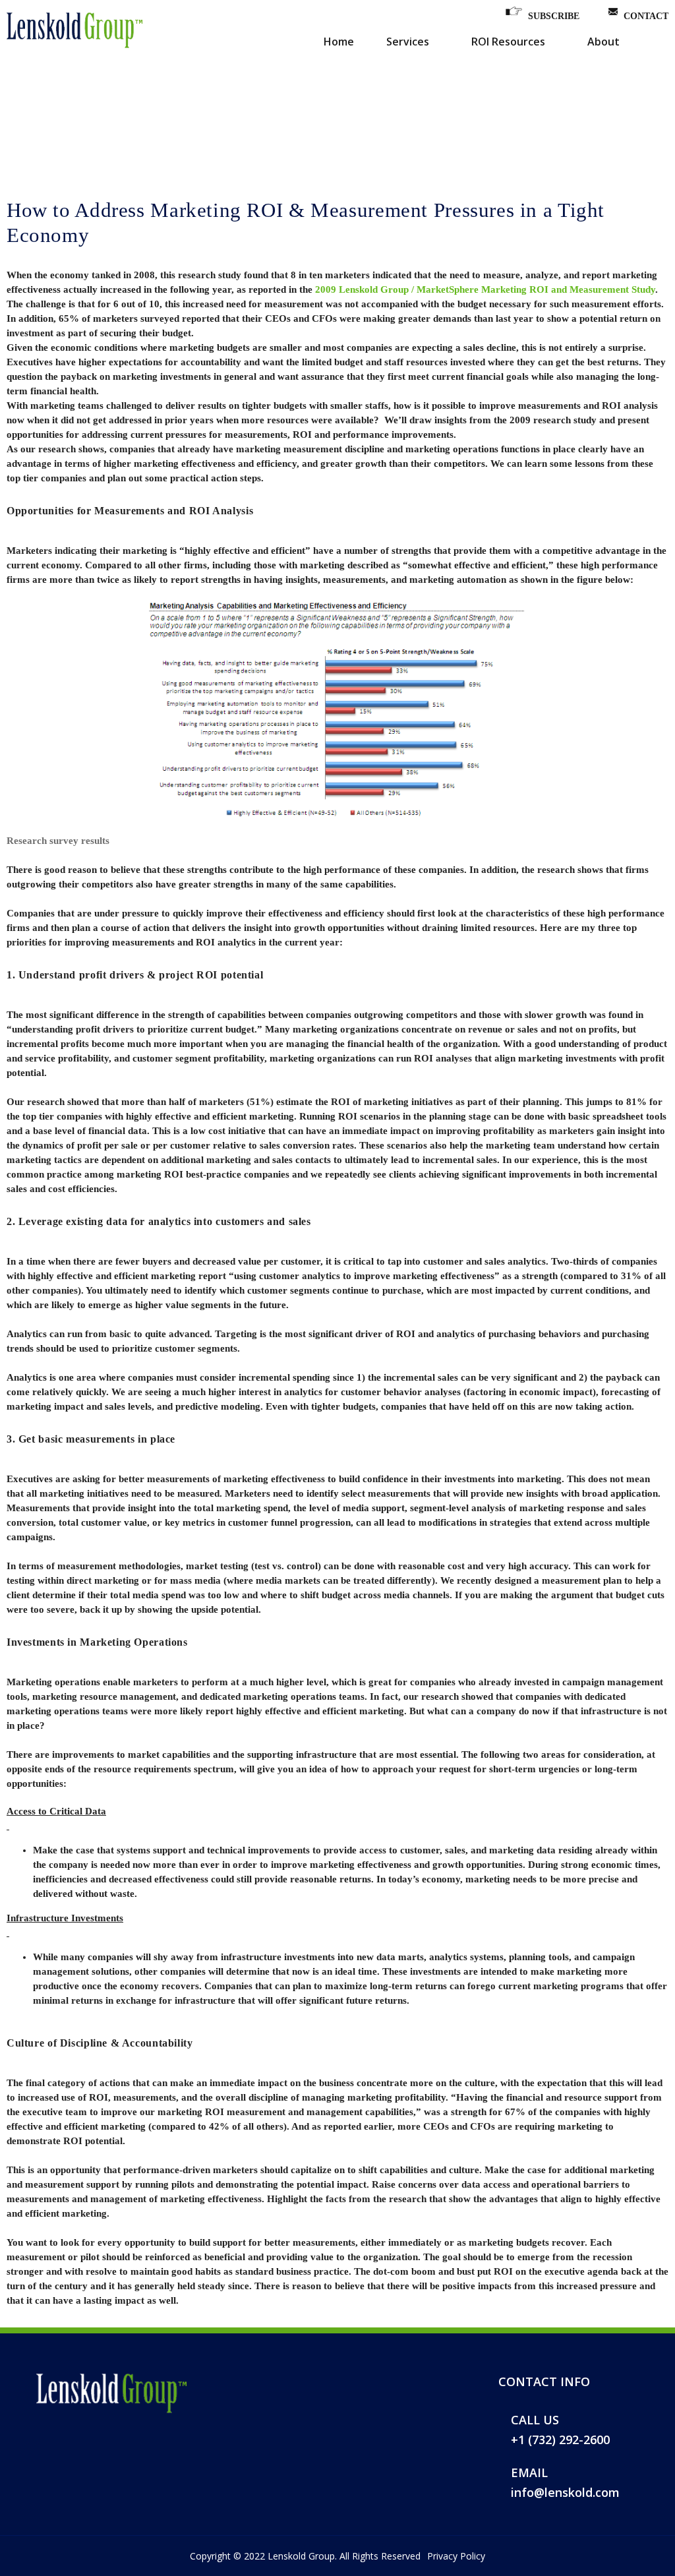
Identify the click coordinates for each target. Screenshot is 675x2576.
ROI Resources (508, 42)
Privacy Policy (456, 2556)
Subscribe (554, 16)
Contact (646, 16)
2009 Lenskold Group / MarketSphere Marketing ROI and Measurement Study (485, 289)
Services (408, 42)
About (603, 42)
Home (339, 42)
